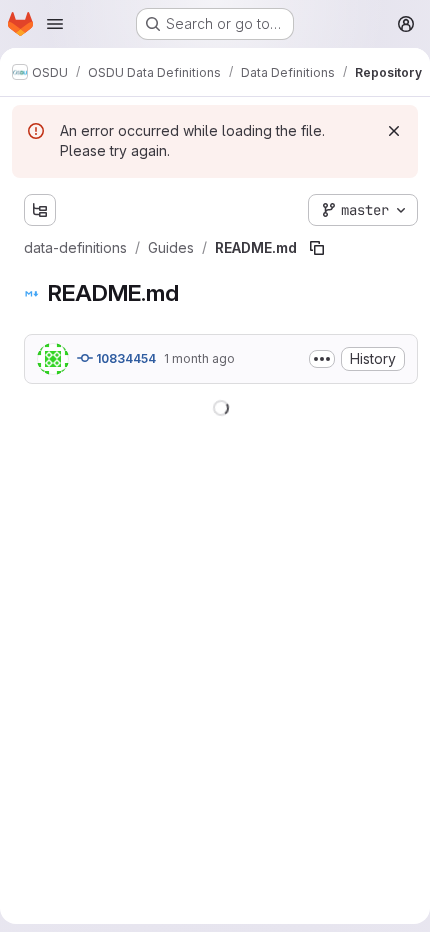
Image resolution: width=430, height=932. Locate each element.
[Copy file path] (317, 248)
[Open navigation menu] (55, 24)
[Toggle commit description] (322, 359)
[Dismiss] (394, 131)
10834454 (124, 358)
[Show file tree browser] (40, 210)
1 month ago (199, 358)
